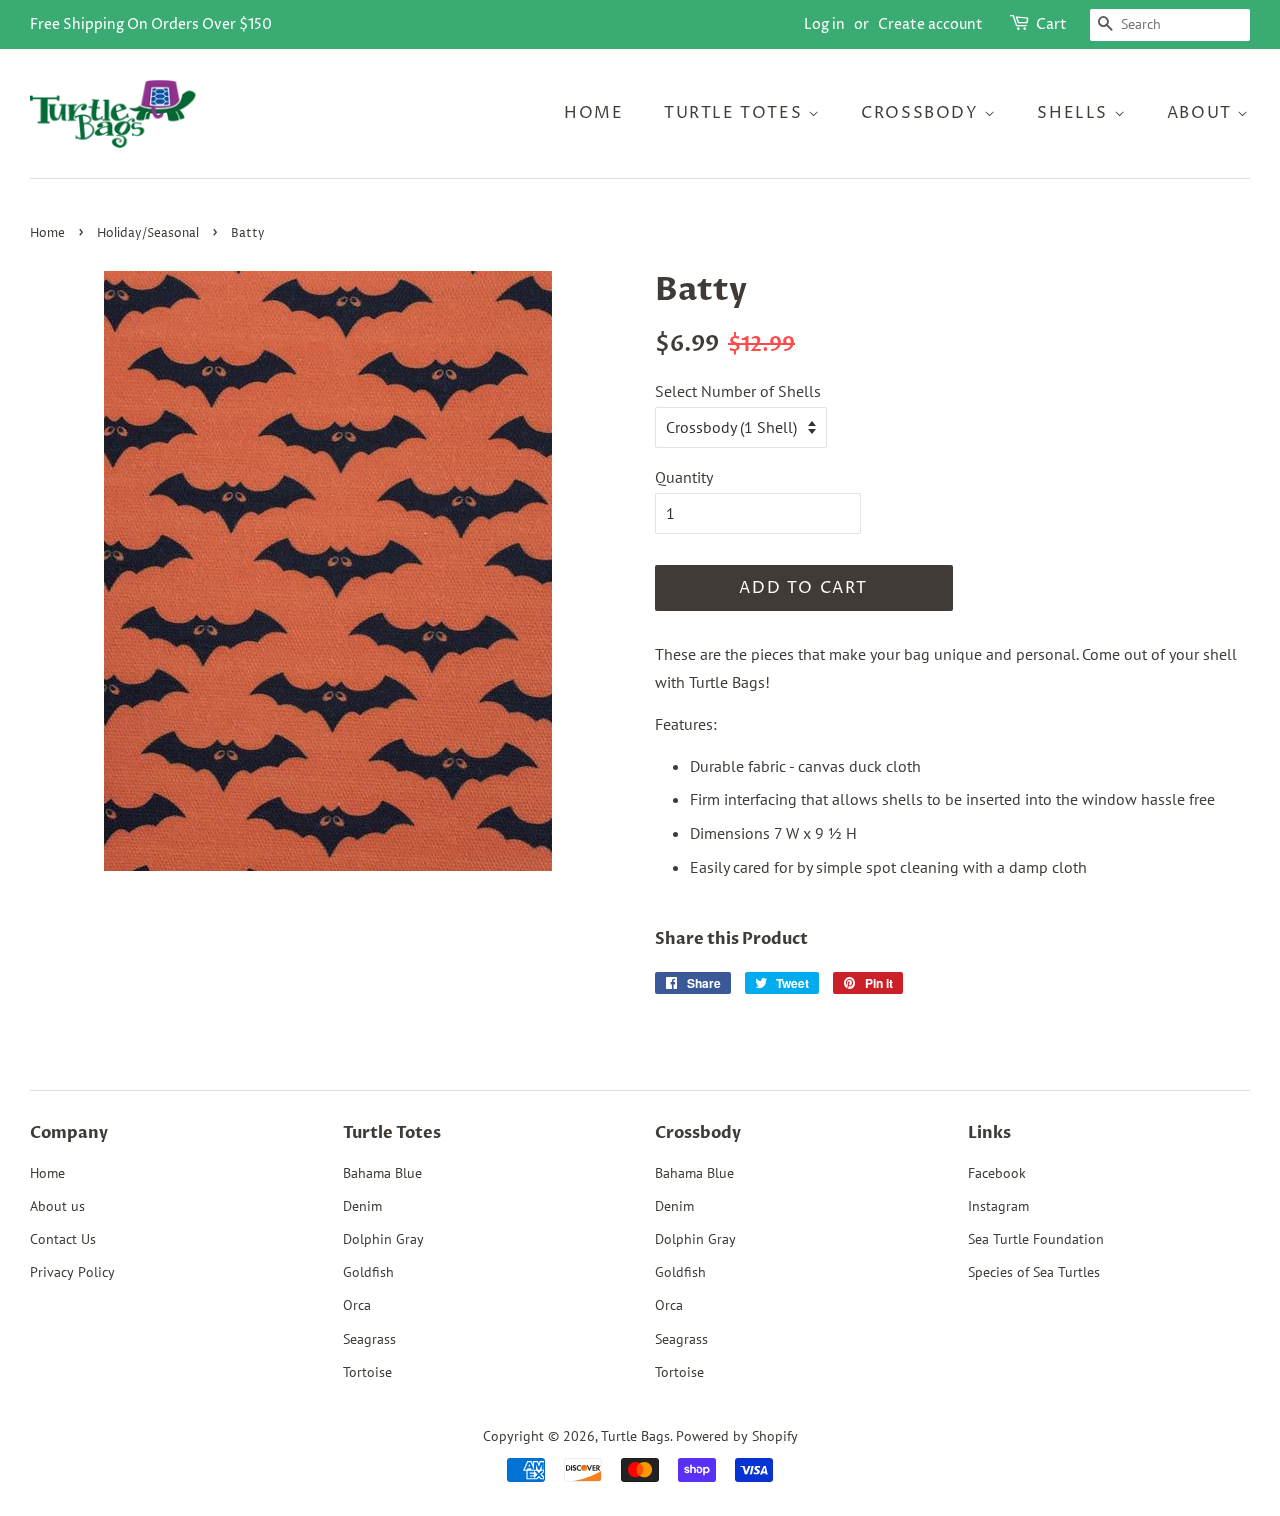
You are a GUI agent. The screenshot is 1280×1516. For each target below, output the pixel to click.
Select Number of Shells (738, 391)
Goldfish (368, 1272)
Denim (362, 1206)
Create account (930, 24)
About (1202, 113)
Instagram (998, 1206)
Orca (357, 1305)
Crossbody (922, 113)
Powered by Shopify (737, 1436)
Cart (1051, 24)
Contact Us (63, 1239)
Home (593, 113)
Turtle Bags (635, 1436)
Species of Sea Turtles (1034, 1272)
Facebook (997, 1173)
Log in (824, 24)
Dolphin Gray (383, 1239)
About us (57, 1206)
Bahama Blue (382, 1173)
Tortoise (367, 1372)
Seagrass (369, 1339)
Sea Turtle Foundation (1036, 1239)
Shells (1075, 113)
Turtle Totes (736, 113)
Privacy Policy (72, 1272)
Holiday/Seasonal (148, 233)
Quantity (684, 477)
